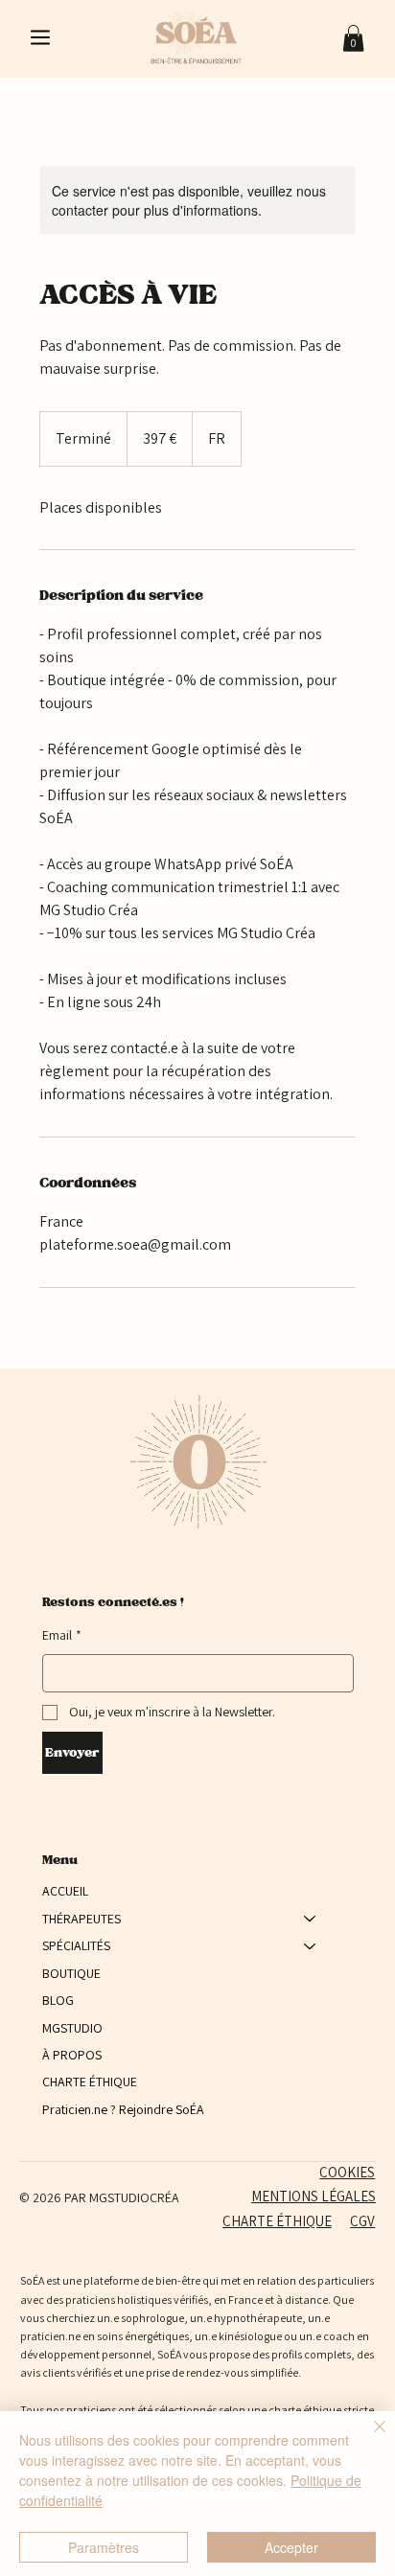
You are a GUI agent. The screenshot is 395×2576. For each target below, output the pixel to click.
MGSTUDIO (72, 2028)
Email (62, 1635)
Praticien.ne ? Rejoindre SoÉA (123, 2109)
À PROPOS (72, 2055)
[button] (353, 38)
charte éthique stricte (321, 2410)
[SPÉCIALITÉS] (311, 1945)
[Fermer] (368, 2438)
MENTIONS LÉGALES (314, 2196)
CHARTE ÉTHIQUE (90, 2081)
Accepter (291, 2547)
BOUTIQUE (71, 1973)
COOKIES (347, 2172)
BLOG (58, 2000)
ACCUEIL (65, 1891)
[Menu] (41, 37)
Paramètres (104, 2547)
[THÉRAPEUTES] (311, 1919)
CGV (362, 2221)
